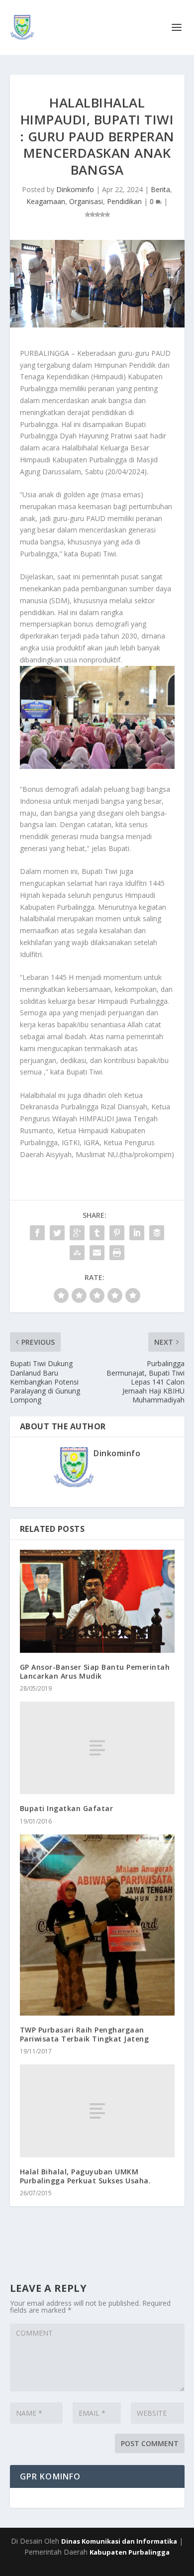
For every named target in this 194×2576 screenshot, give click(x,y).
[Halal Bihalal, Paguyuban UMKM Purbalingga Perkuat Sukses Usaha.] (97, 2111)
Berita (160, 189)
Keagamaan (46, 201)
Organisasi (86, 201)
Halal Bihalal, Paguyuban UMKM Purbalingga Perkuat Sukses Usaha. (86, 2176)
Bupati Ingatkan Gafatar (67, 1808)
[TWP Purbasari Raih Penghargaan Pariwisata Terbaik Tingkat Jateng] (97, 1925)
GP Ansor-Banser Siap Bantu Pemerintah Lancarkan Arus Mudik (95, 1671)
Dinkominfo (75, 189)
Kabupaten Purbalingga (130, 2552)
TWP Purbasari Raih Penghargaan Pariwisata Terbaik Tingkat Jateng (85, 2034)
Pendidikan (124, 201)
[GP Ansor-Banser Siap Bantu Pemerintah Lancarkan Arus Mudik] (97, 1601)
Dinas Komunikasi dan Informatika (119, 2541)
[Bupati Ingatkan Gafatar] (97, 1748)
